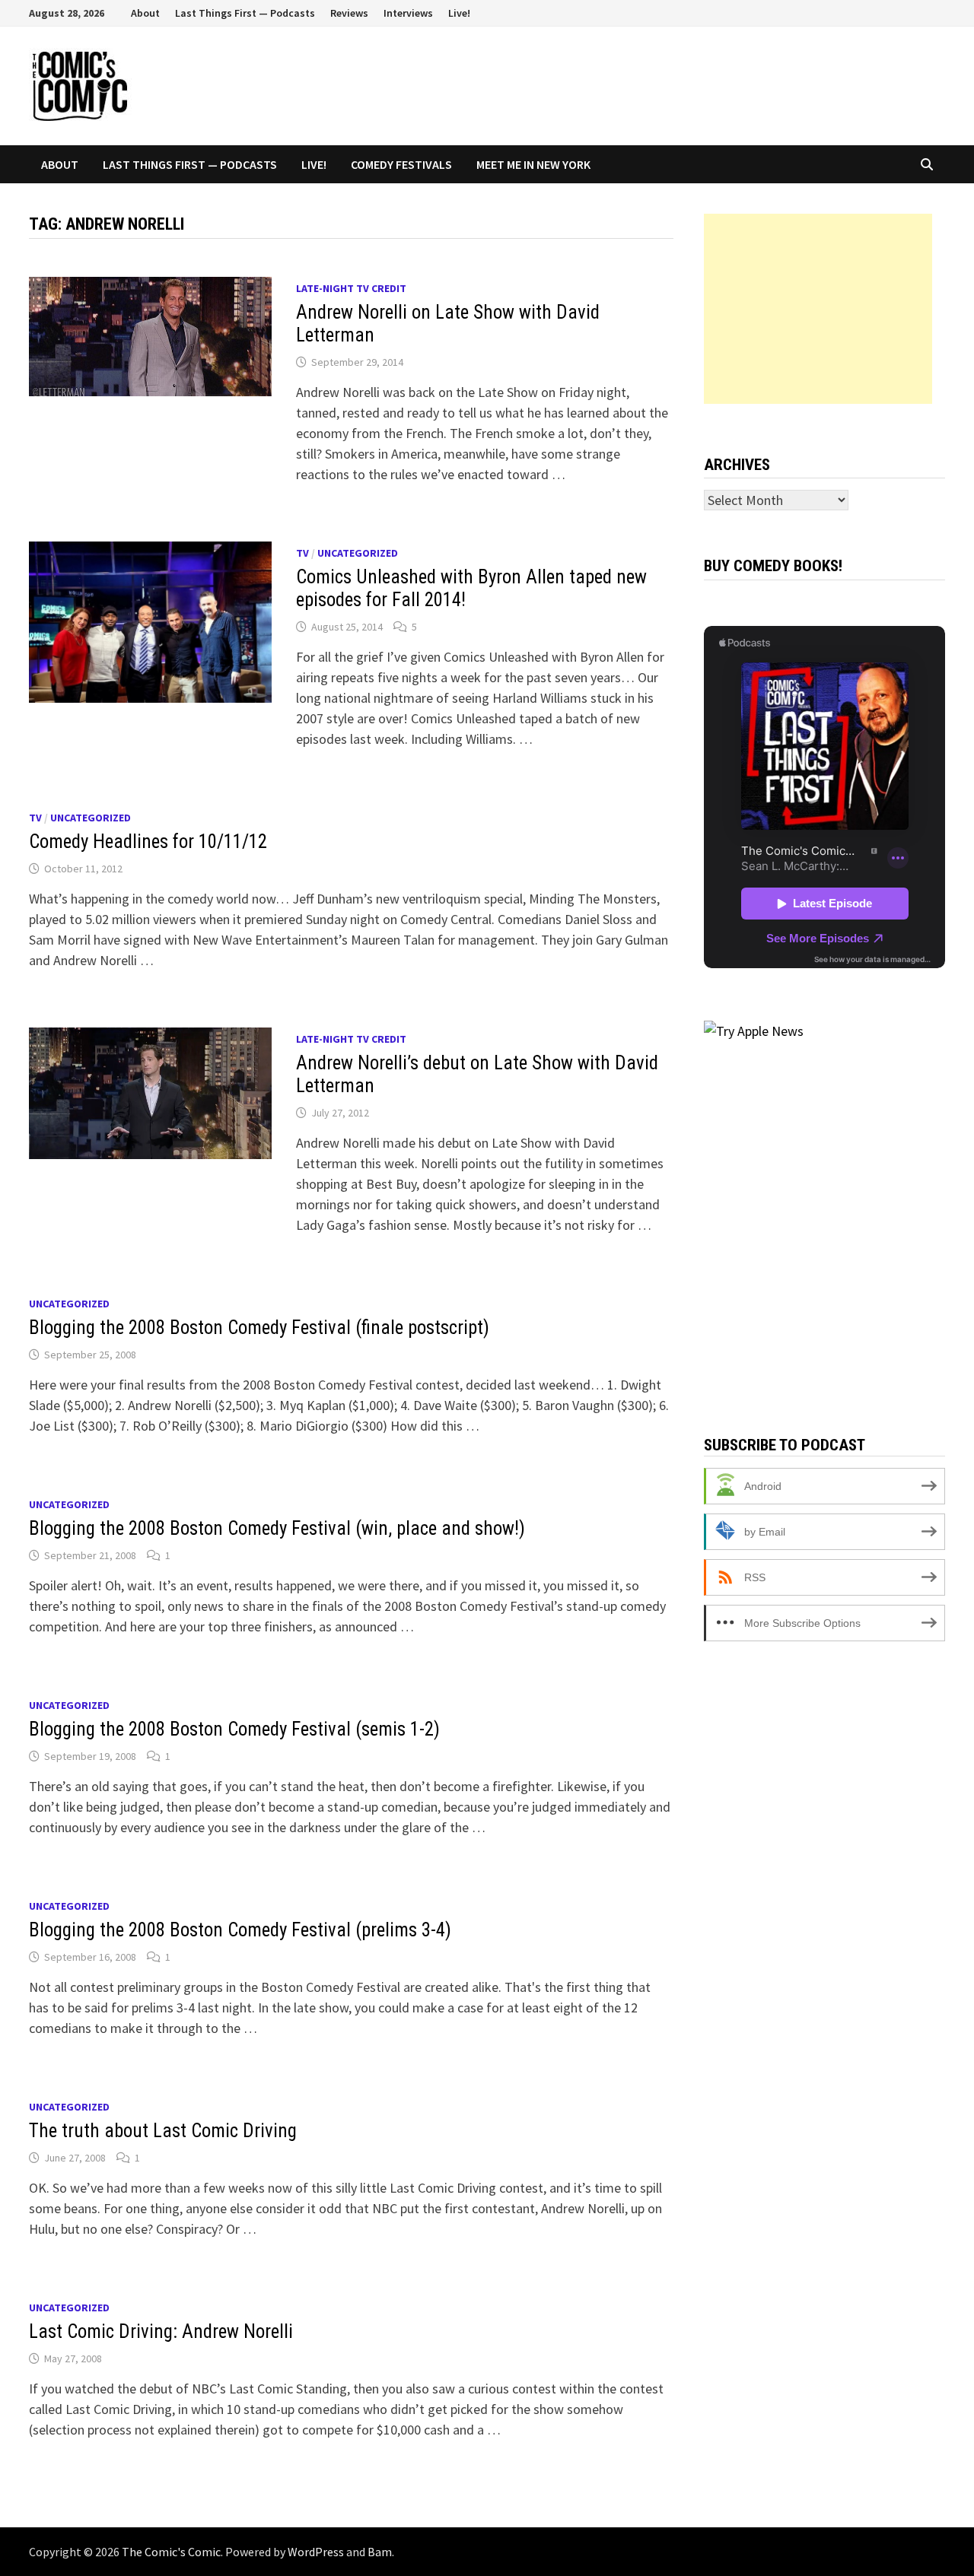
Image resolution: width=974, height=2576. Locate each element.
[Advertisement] (818, 309)
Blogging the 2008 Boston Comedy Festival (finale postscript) (259, 1328)
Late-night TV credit (351, 288)
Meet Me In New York (533, 164)
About (145, 13)
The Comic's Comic (171, 2552)
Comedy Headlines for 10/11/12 (148, 842)
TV (302, 553)
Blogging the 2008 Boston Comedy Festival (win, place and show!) (277, 1528)
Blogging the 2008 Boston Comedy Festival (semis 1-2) (234, 1729)
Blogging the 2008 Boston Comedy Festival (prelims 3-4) (240, 1930)
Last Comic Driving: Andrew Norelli (161, 2331)
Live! (459, 13)
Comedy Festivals (401, 164)
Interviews (408, 13)
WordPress (316, 2552)
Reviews (349, 13)
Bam (380, 2552)
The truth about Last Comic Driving (163, 2131)
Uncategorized (358, 553)
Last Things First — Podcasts (245, 13)
